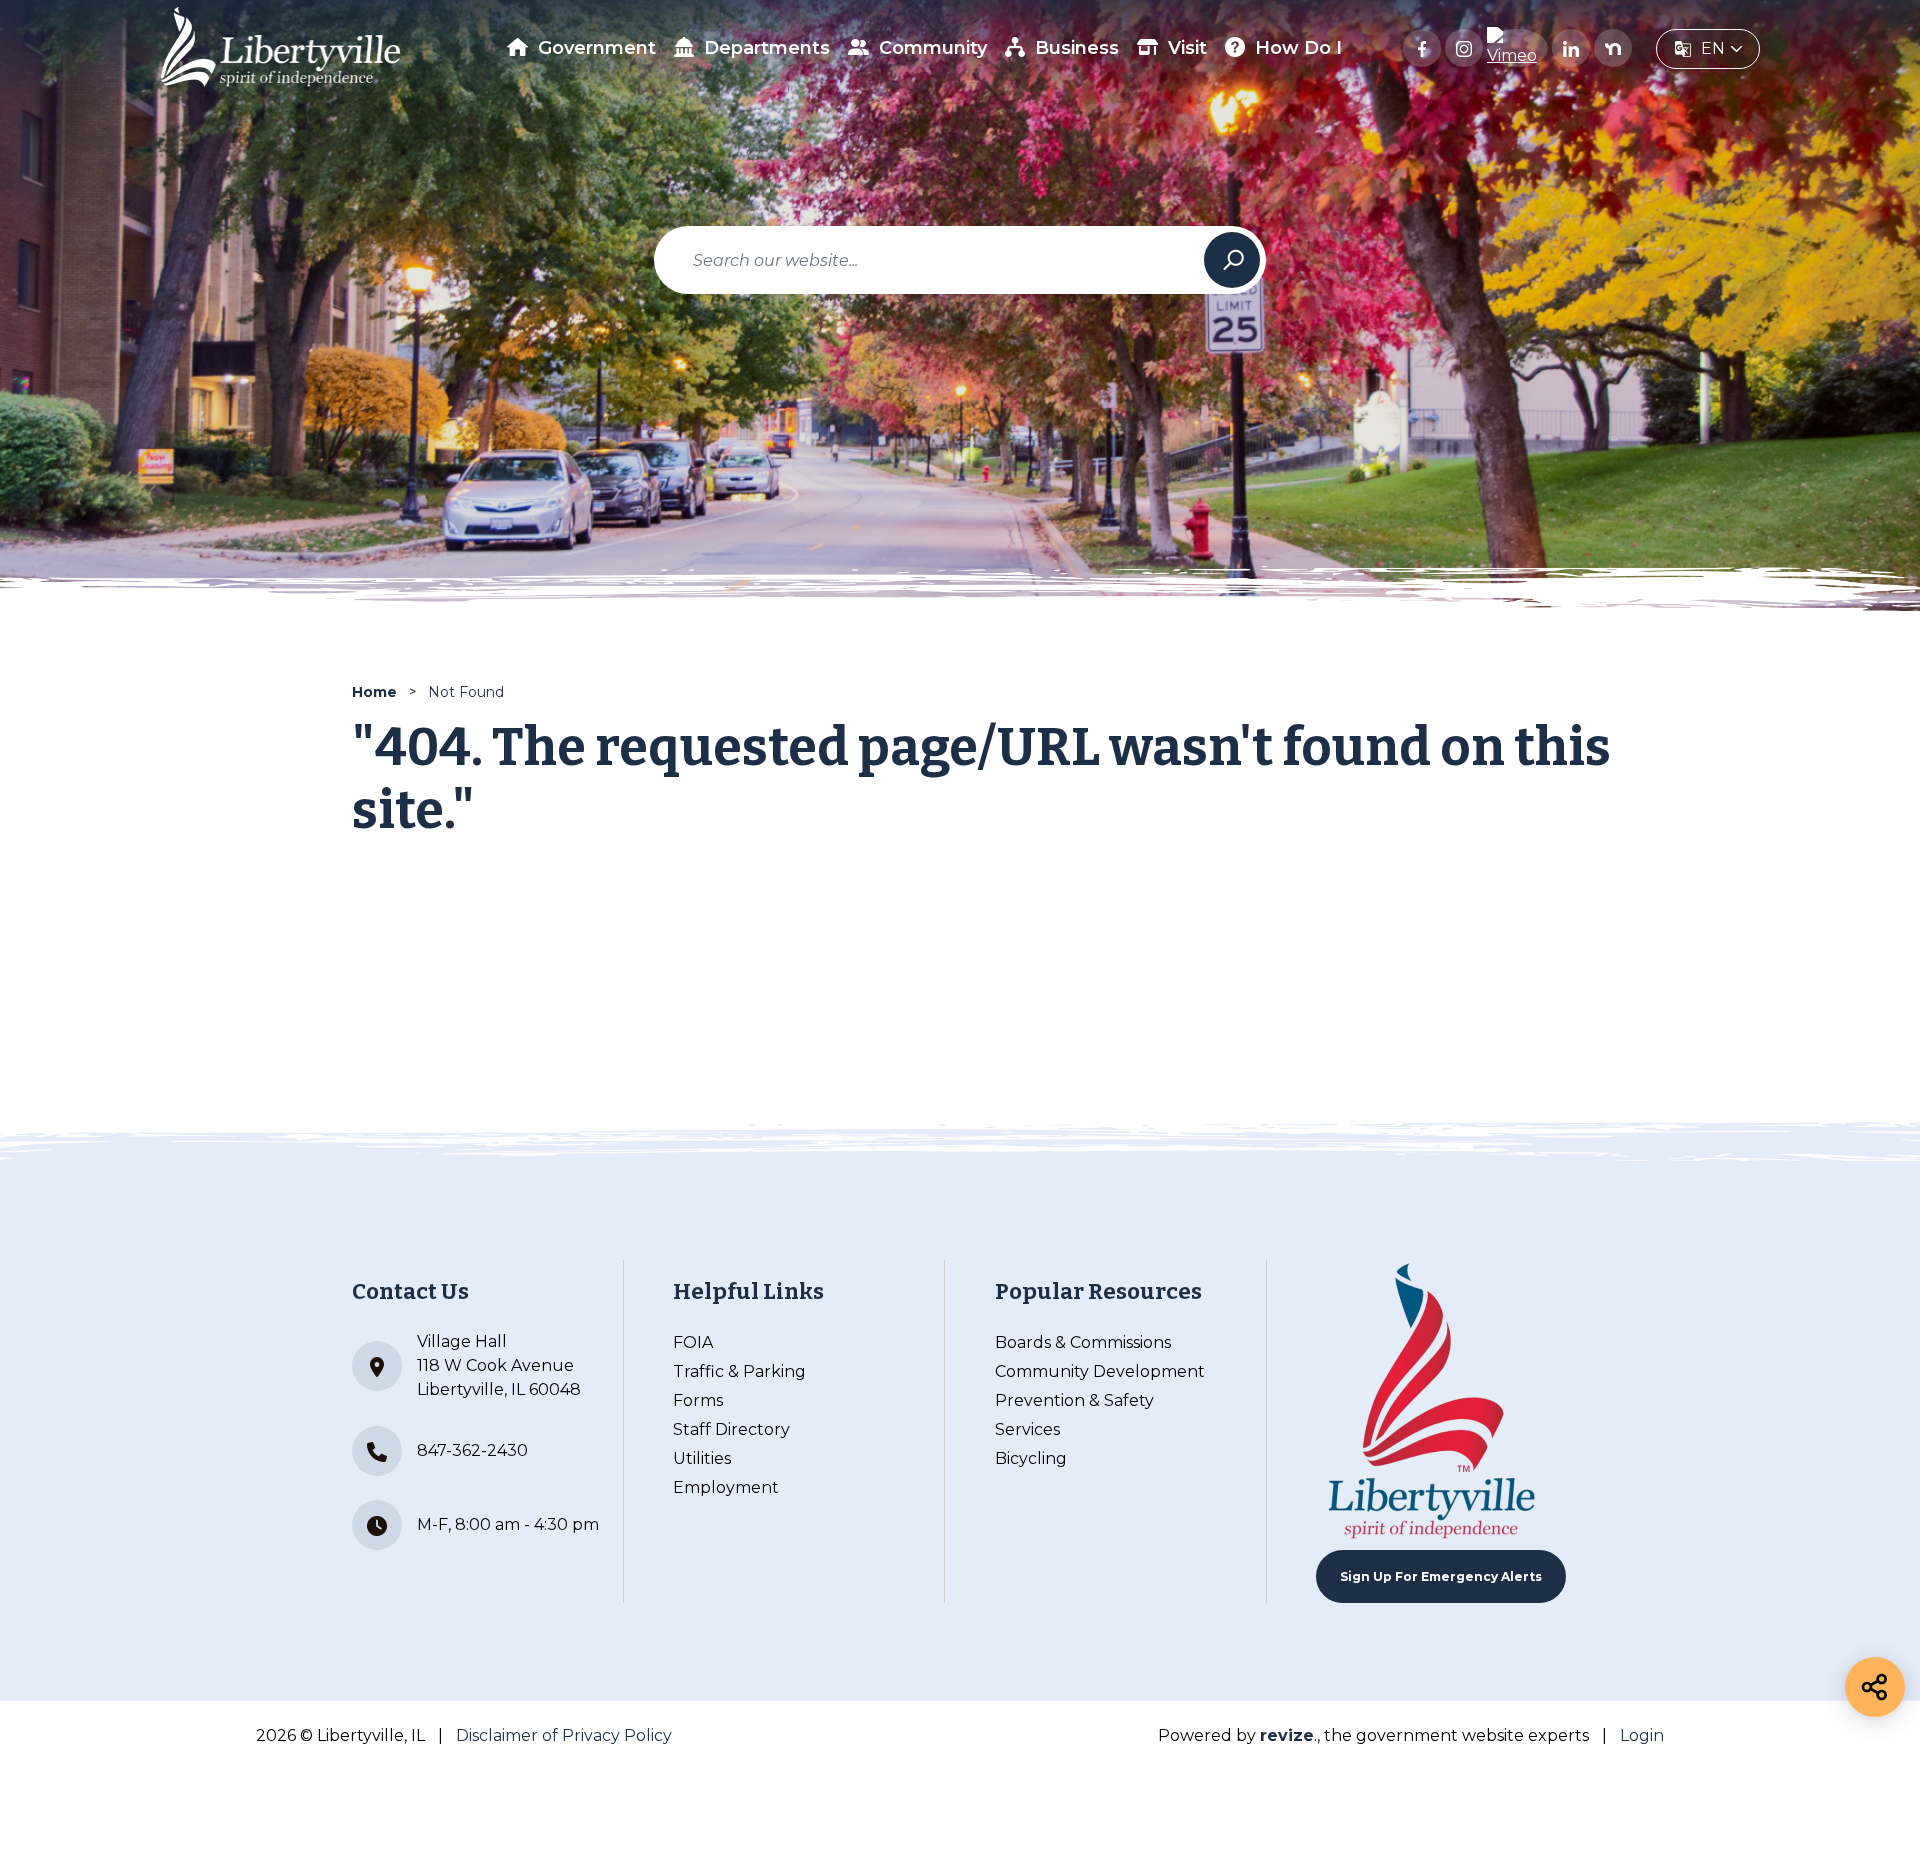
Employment (726, 1487)
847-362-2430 (472, 1450)
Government (597, 48)
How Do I (1298, 48)
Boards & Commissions (1083, 1342)
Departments (767, 48)
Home (374, 692)
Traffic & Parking (739, 1371)
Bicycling (1031, 1458)
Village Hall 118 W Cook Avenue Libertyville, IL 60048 (499, 1365)
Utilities (702, 1458)
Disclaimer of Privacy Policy (564, 1735)
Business (1077, 48)
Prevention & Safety (1074, 1400)
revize (1287, 1735)
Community (933, 48)
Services (1027, 1429)
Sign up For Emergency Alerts (1441, 1576)
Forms (698, 1400)
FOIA (693, 1342)
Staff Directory (731, 1429)
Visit (1187, 48)
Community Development (1100, 1371)
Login (1642, 1735)
